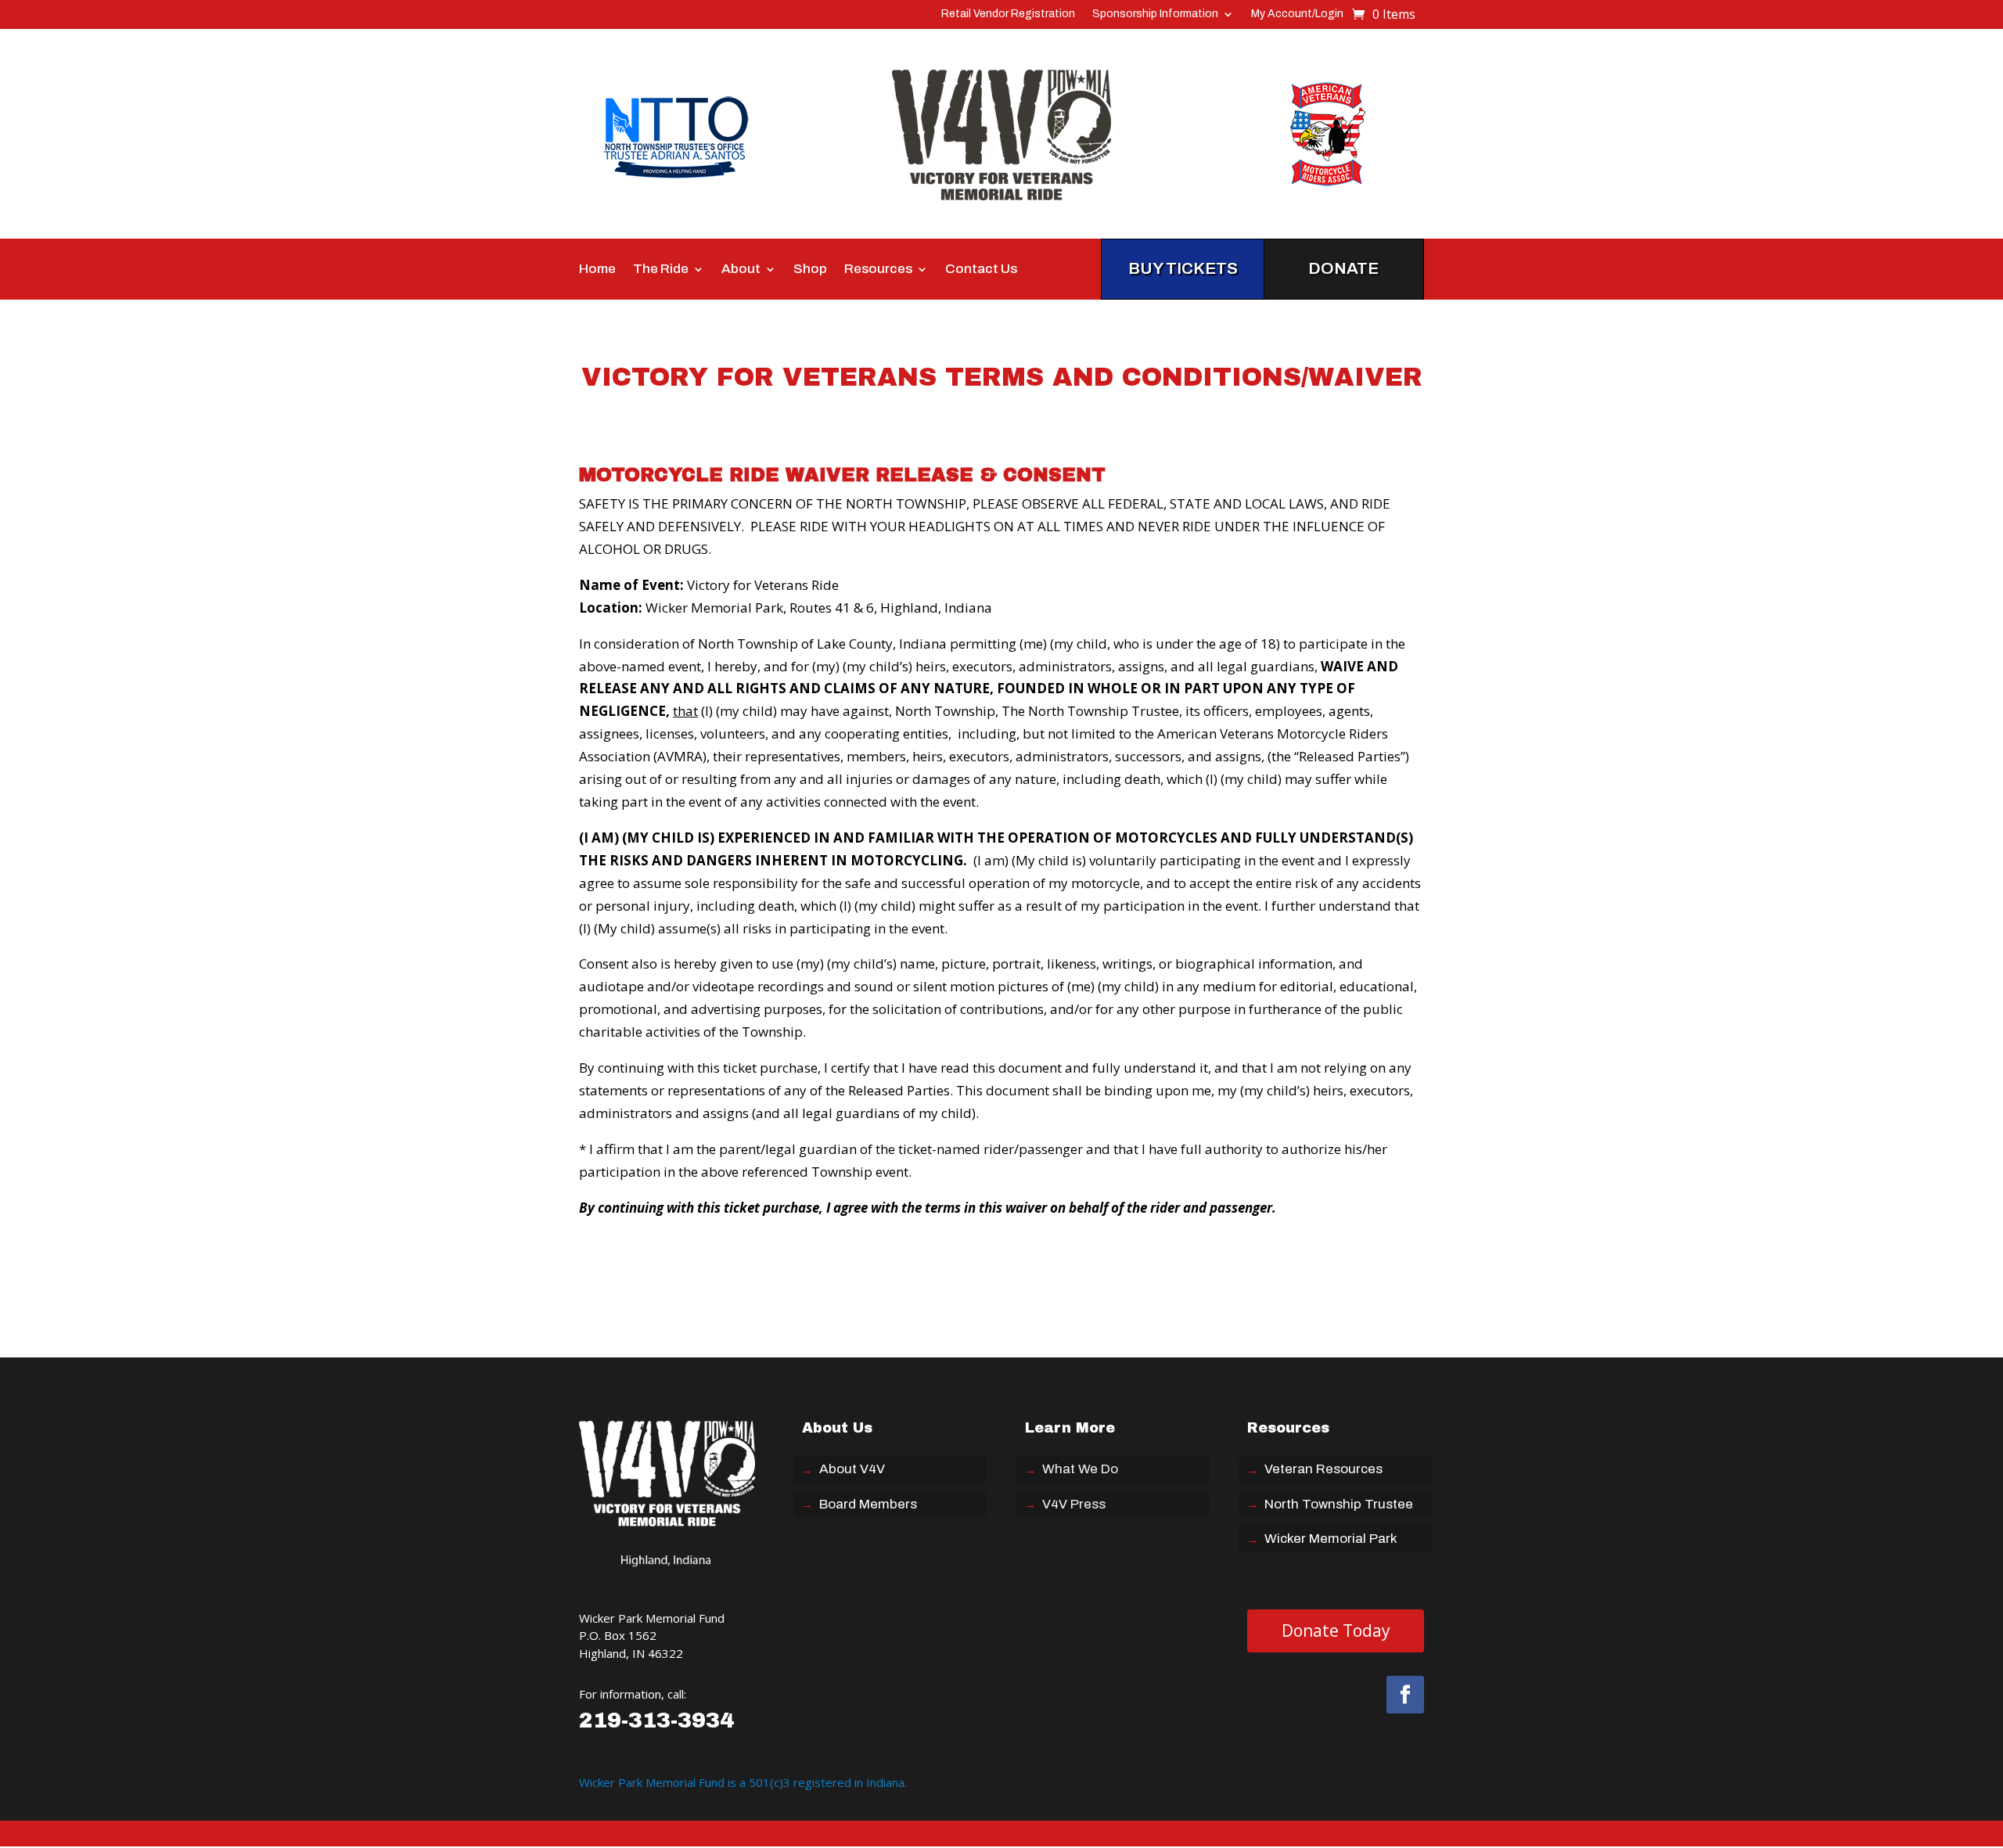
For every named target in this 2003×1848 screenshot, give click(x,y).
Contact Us (981, 269)
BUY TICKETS (1183, 268)
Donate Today (1336, 1630)
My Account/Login (1297, 14)
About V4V (852, 1469)
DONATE (1343, 268)
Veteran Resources (1323, 1469)
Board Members (868, 1504)
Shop (810, 269)
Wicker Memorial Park (1331, 1539)
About (741, 269)
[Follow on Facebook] (1405, 1695)
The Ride (661, 269)
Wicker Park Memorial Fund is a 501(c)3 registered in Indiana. (743, 1782)
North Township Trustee (1339, 1504)
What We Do (1080, 1469)
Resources (878, 269)
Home (597, 269)
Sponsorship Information (1155, 14)
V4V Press (1074, 1504)
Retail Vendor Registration (1008, 14)
